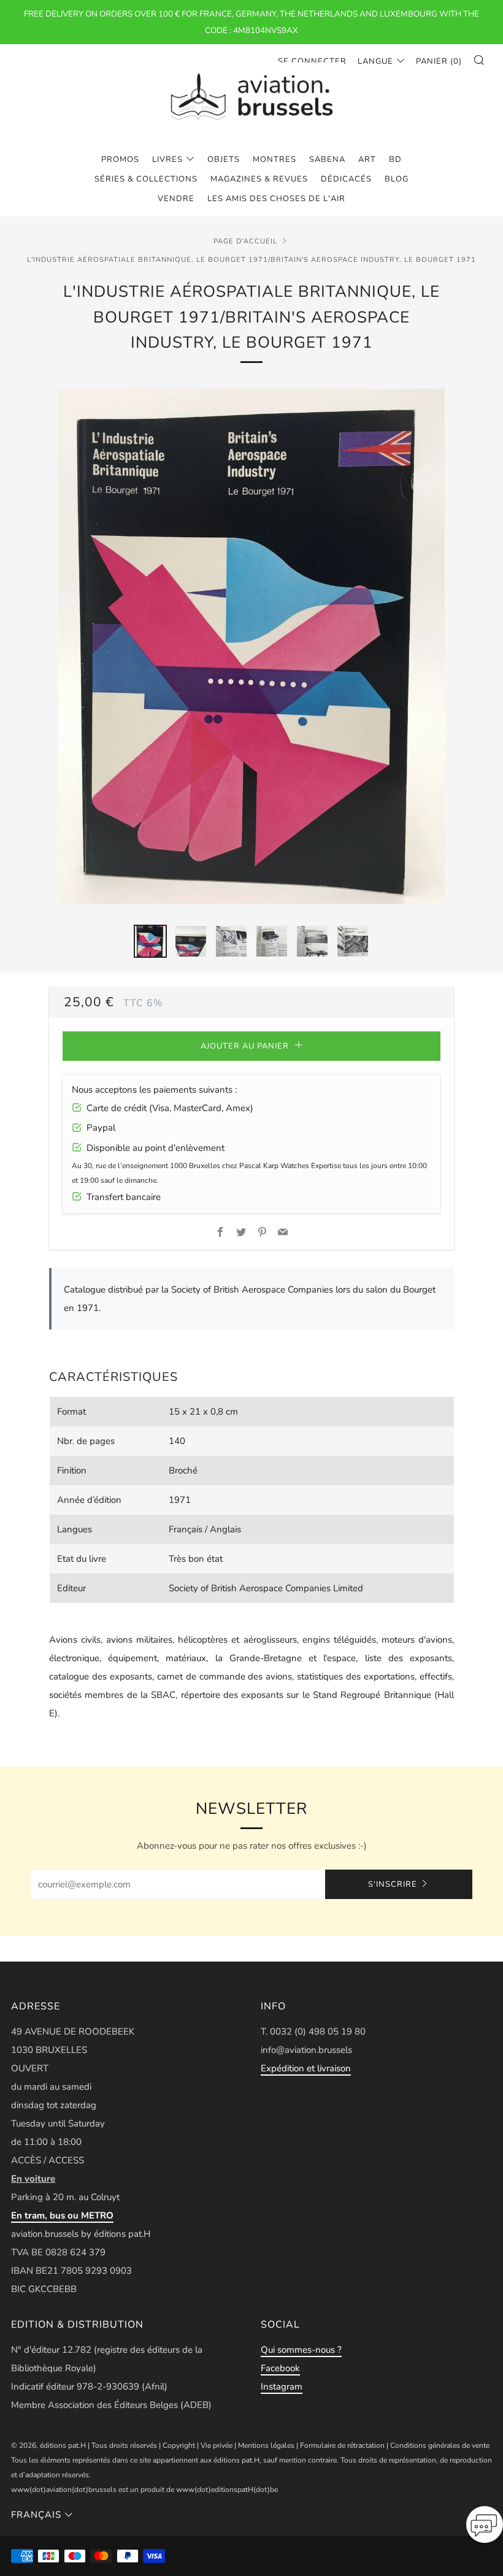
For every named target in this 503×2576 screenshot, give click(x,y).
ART (367, 159)
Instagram (282, 2387)
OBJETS (224, 159)
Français (36, 2515)
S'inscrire (393, 1884)
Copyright (179, 2445)
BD (395, 159)
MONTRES (275, 159)
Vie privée (217, 2445)
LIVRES (167, 159)
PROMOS (120, 159)
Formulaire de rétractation (342, 2445)
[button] (485, 2528)
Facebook (280, 2368)
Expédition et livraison (306, 2068)
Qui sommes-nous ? (301, 2350)
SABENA (327, 159)
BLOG (397, 179)
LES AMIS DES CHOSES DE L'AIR (276, 199)
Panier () (439, 61)
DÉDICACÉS (346, 179)
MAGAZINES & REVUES (259, 179)
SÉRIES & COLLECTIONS (146, 179)
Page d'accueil (245, 241)
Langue (375, 61)
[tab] (150, 941)
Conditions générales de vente (440, 2445)
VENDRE (176, 199)
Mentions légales (266, 2445)
